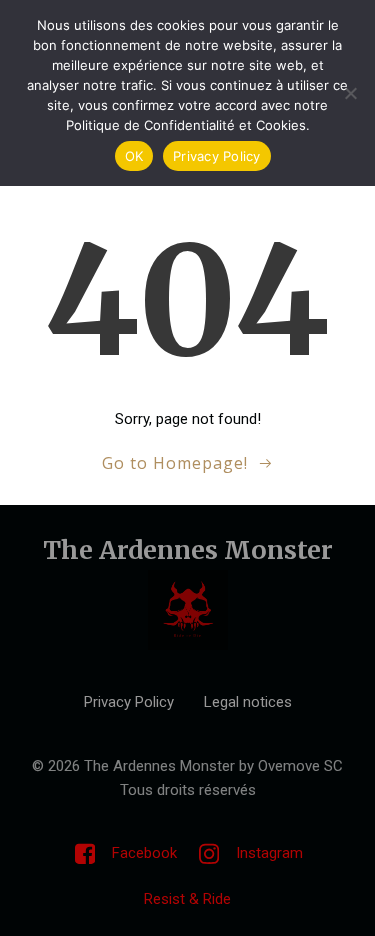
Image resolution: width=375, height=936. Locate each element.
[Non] (350, 93)
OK (134, 156)
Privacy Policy (217, 156)
